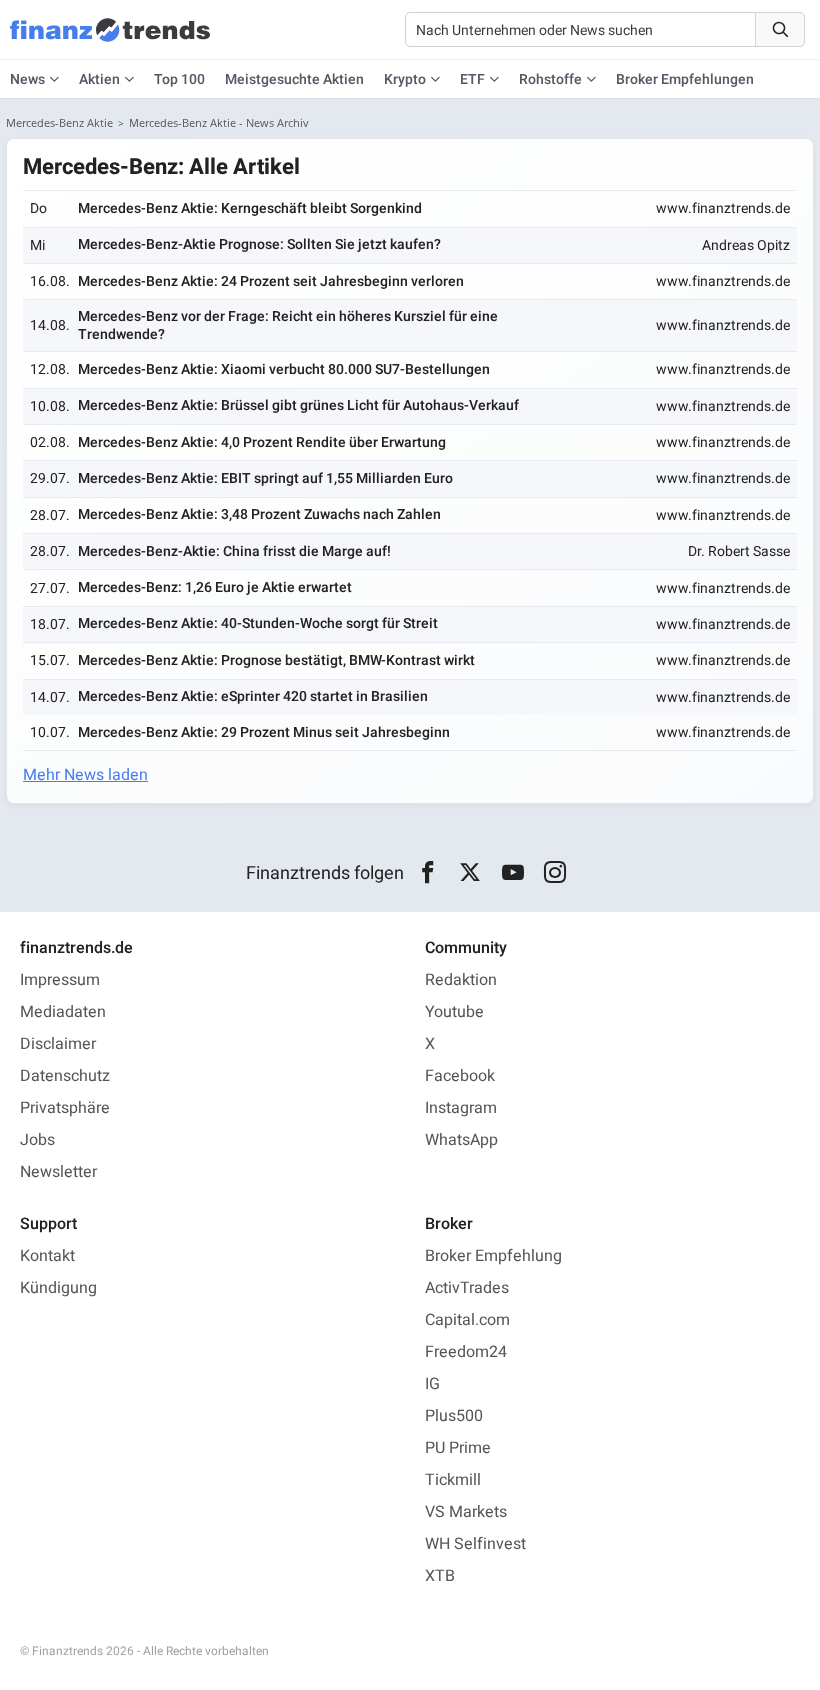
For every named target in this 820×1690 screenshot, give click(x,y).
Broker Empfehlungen (685, 79)
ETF (472, 79)
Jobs (37, 1140)
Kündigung (58, 1288)
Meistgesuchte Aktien (294, 79)
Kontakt (47, 1256)
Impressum (60, 980)
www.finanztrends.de (723, 208)
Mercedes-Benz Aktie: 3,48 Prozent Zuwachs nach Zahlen (259, 514)
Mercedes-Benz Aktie (59, 122)
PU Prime (458, 1448)
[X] (470, 873)
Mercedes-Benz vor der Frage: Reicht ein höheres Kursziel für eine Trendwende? (288, 325)
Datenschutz (65, 1076)
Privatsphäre (65, 1108)
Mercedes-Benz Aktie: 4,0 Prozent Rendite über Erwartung (262, 442)
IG (432, 1384)
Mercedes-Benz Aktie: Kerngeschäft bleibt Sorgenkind (250, 208)
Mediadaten (63, 1012)
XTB (440, 1576)
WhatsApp (461, 1140)
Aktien (99, 79)
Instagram (461, 1108)
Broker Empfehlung (493, 1256)
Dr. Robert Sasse (739, 551)
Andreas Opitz (746, 245)
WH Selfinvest (475, 1544)
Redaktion (461, 980)
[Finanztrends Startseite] (110, 40)
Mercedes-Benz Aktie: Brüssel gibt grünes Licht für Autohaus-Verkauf (298, 405)
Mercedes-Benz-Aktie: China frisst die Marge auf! (234, 551)
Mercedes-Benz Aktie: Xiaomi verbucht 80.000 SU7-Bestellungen (284, 369)
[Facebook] (427, 873)
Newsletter (58, 1172)
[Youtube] (512, 873)
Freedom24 (466, 1352)
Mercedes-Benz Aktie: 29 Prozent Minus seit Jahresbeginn (264, 732)
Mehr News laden (85, 775)
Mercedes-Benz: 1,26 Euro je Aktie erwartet (215, 587)
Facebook (460, 1076)
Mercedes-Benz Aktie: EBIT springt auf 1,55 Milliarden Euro (265, 478)
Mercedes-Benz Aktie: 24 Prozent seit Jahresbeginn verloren (271, 281)
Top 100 (179, 79)
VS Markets (466, 1512)
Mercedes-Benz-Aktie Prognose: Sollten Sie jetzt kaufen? (259, 244)
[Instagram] (555, 873)
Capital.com (467, 1320)
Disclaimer (58, 1044)
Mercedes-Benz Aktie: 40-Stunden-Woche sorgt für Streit (258, 623)
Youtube (454, 1012)
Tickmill (453, 1480)
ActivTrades (467, 1288)
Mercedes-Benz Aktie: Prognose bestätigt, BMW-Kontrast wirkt (276, 660)
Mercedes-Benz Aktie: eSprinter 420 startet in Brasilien (253, 696)
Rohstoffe (550, 79)
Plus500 (454, 1416)
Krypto (405, 79)
